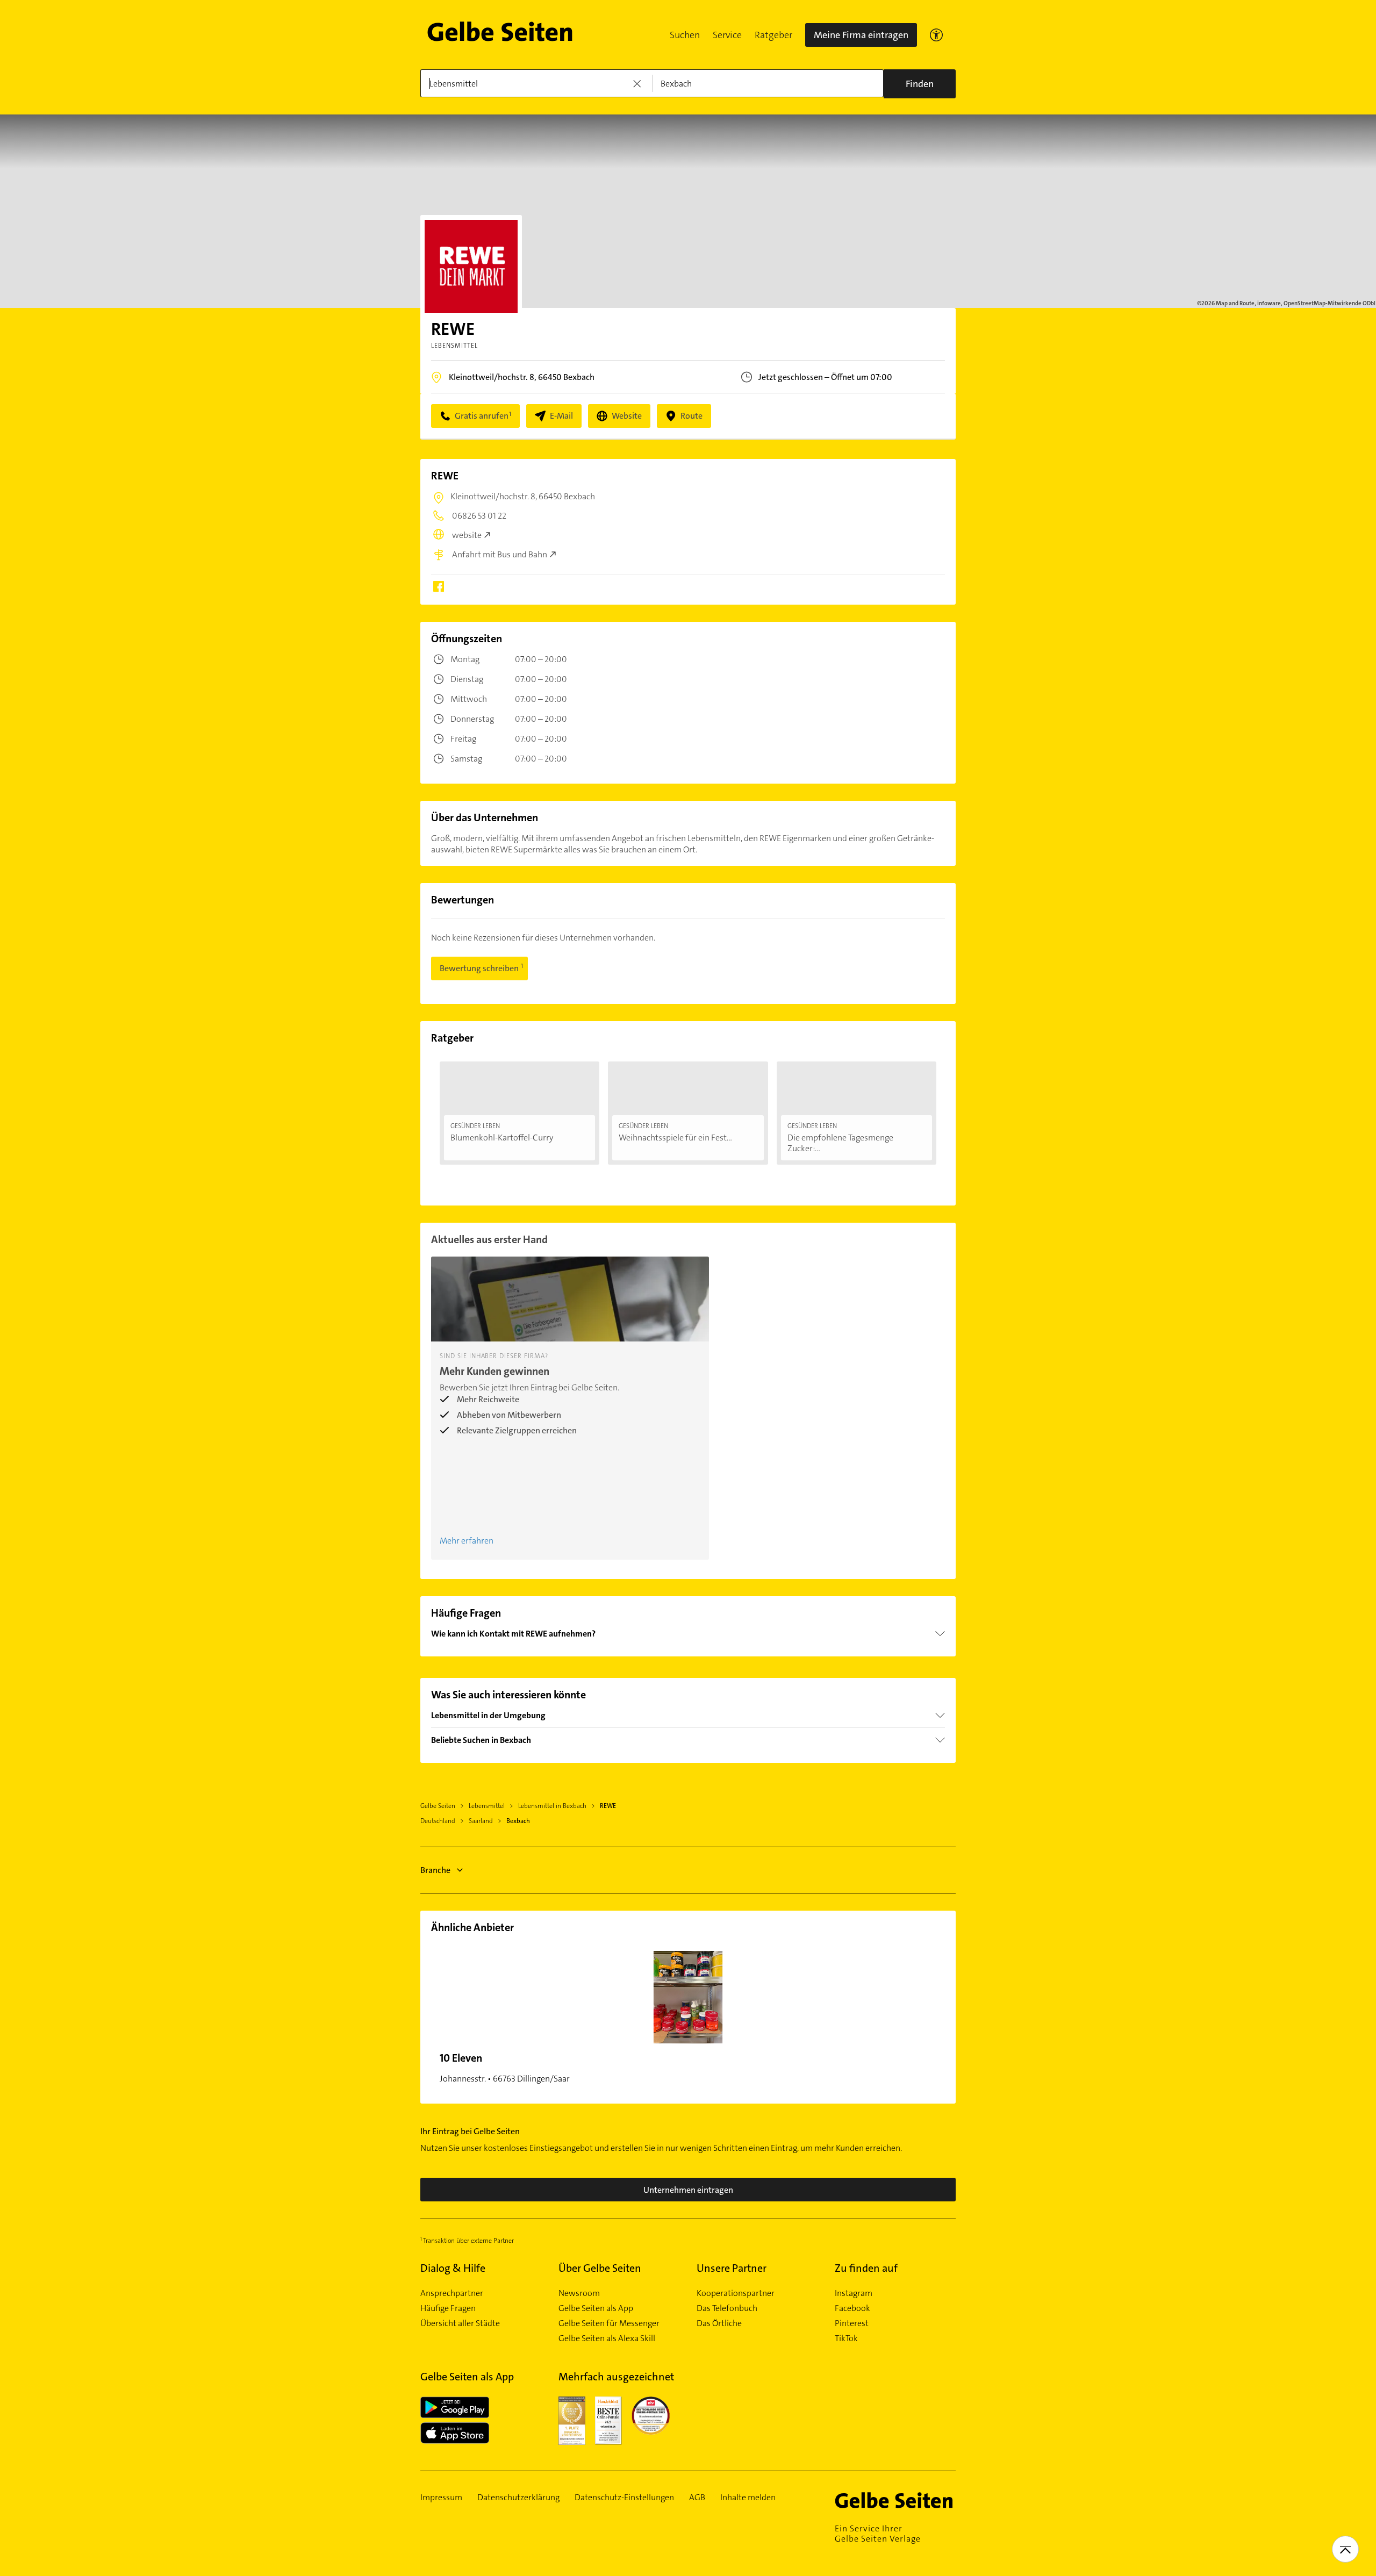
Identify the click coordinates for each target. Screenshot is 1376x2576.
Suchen (685, 35)
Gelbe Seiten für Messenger (609, 2323)
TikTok (846, 2338)
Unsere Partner (732, 2268)
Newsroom (579, 2293)
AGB (697, 2498)
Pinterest (852, 2323)
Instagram (854, 2293)
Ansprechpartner (452, 2293)
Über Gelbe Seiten (600, 2268)
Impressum (441, 2498)
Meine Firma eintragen (861, 35)
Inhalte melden (748, 2498)
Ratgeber (773, 35)
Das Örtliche (719, 2323)
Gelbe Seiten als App (596, 2308)
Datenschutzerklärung (518, 2498)
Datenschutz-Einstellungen (624, 2498)
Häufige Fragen (448, 2308)
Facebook (852, 2308)
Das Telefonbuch (727, 2308)
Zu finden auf (866, 2268)
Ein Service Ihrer (878, 2534)
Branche (435, 1870)
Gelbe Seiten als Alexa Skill (607, 2338)
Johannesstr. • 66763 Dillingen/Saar (505, 2068)
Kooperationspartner (736, 2293)
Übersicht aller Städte (460, 2323)
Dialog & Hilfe (453, 2268)
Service (727, 35)
